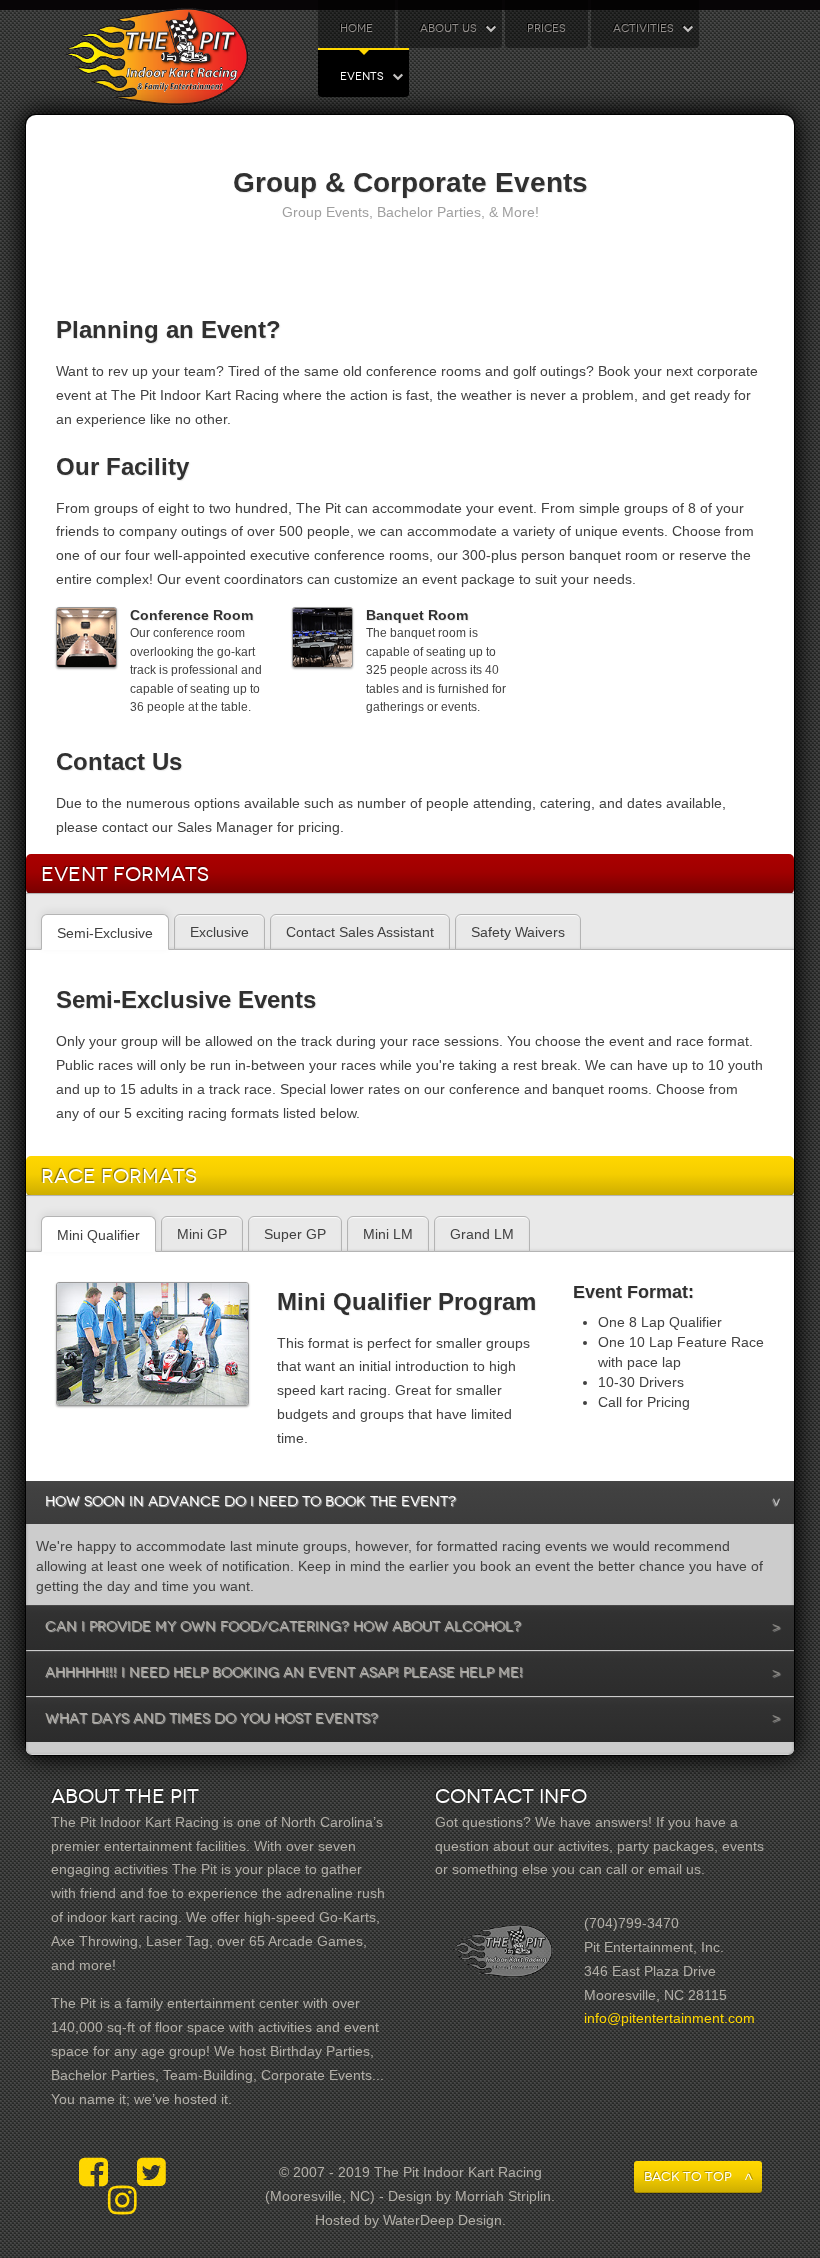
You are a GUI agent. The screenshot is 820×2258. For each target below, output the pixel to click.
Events (362, 76)
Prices (546, 28)
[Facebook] (98, 2172)
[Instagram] (122, 2200)
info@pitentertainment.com (669, 2018)
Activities (643, 28)
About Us (448, 28)
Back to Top (688, 2176)
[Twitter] (151, 2172)
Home (356, 28)
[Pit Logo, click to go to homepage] (156, 57)
